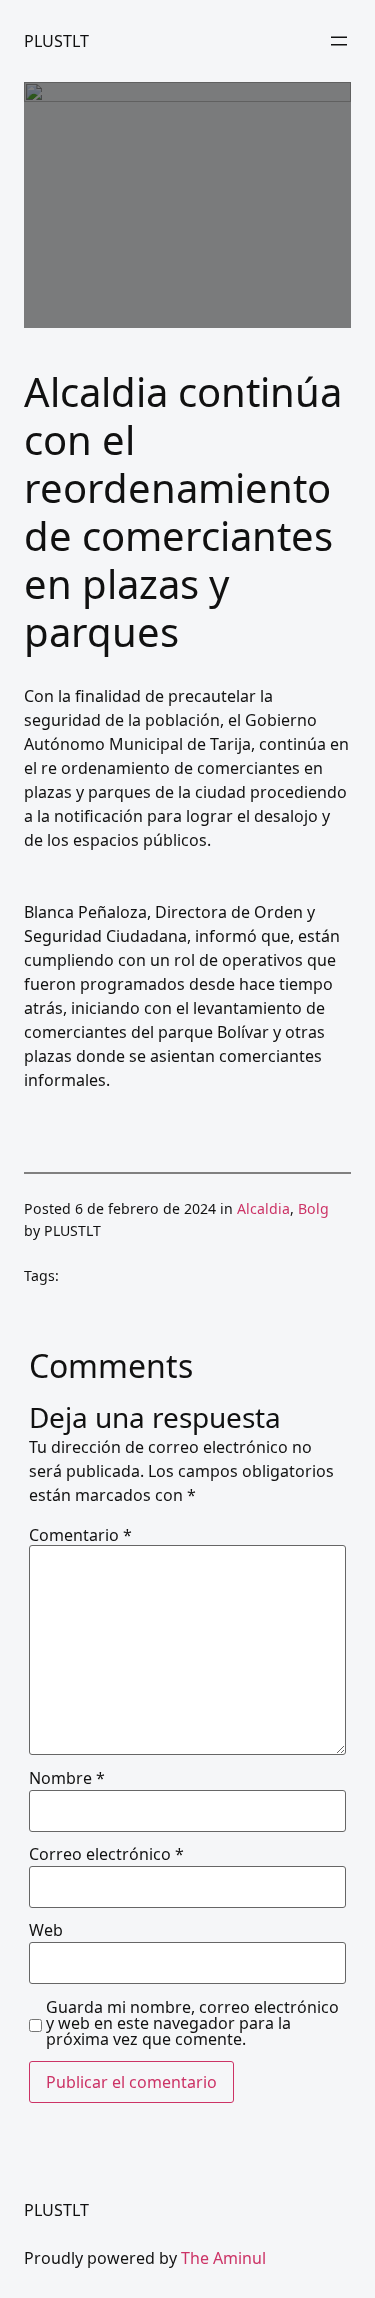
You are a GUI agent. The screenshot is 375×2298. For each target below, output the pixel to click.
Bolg (313, 1208)
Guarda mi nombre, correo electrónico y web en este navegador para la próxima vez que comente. (192, 2023)
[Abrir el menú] (339, 41)
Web (46, 1930)
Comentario (80, 1535)
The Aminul (223, 2258)
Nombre (67, 1778)
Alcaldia (263, 1208)
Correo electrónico (106, 1854)
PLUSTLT (56, 41)
